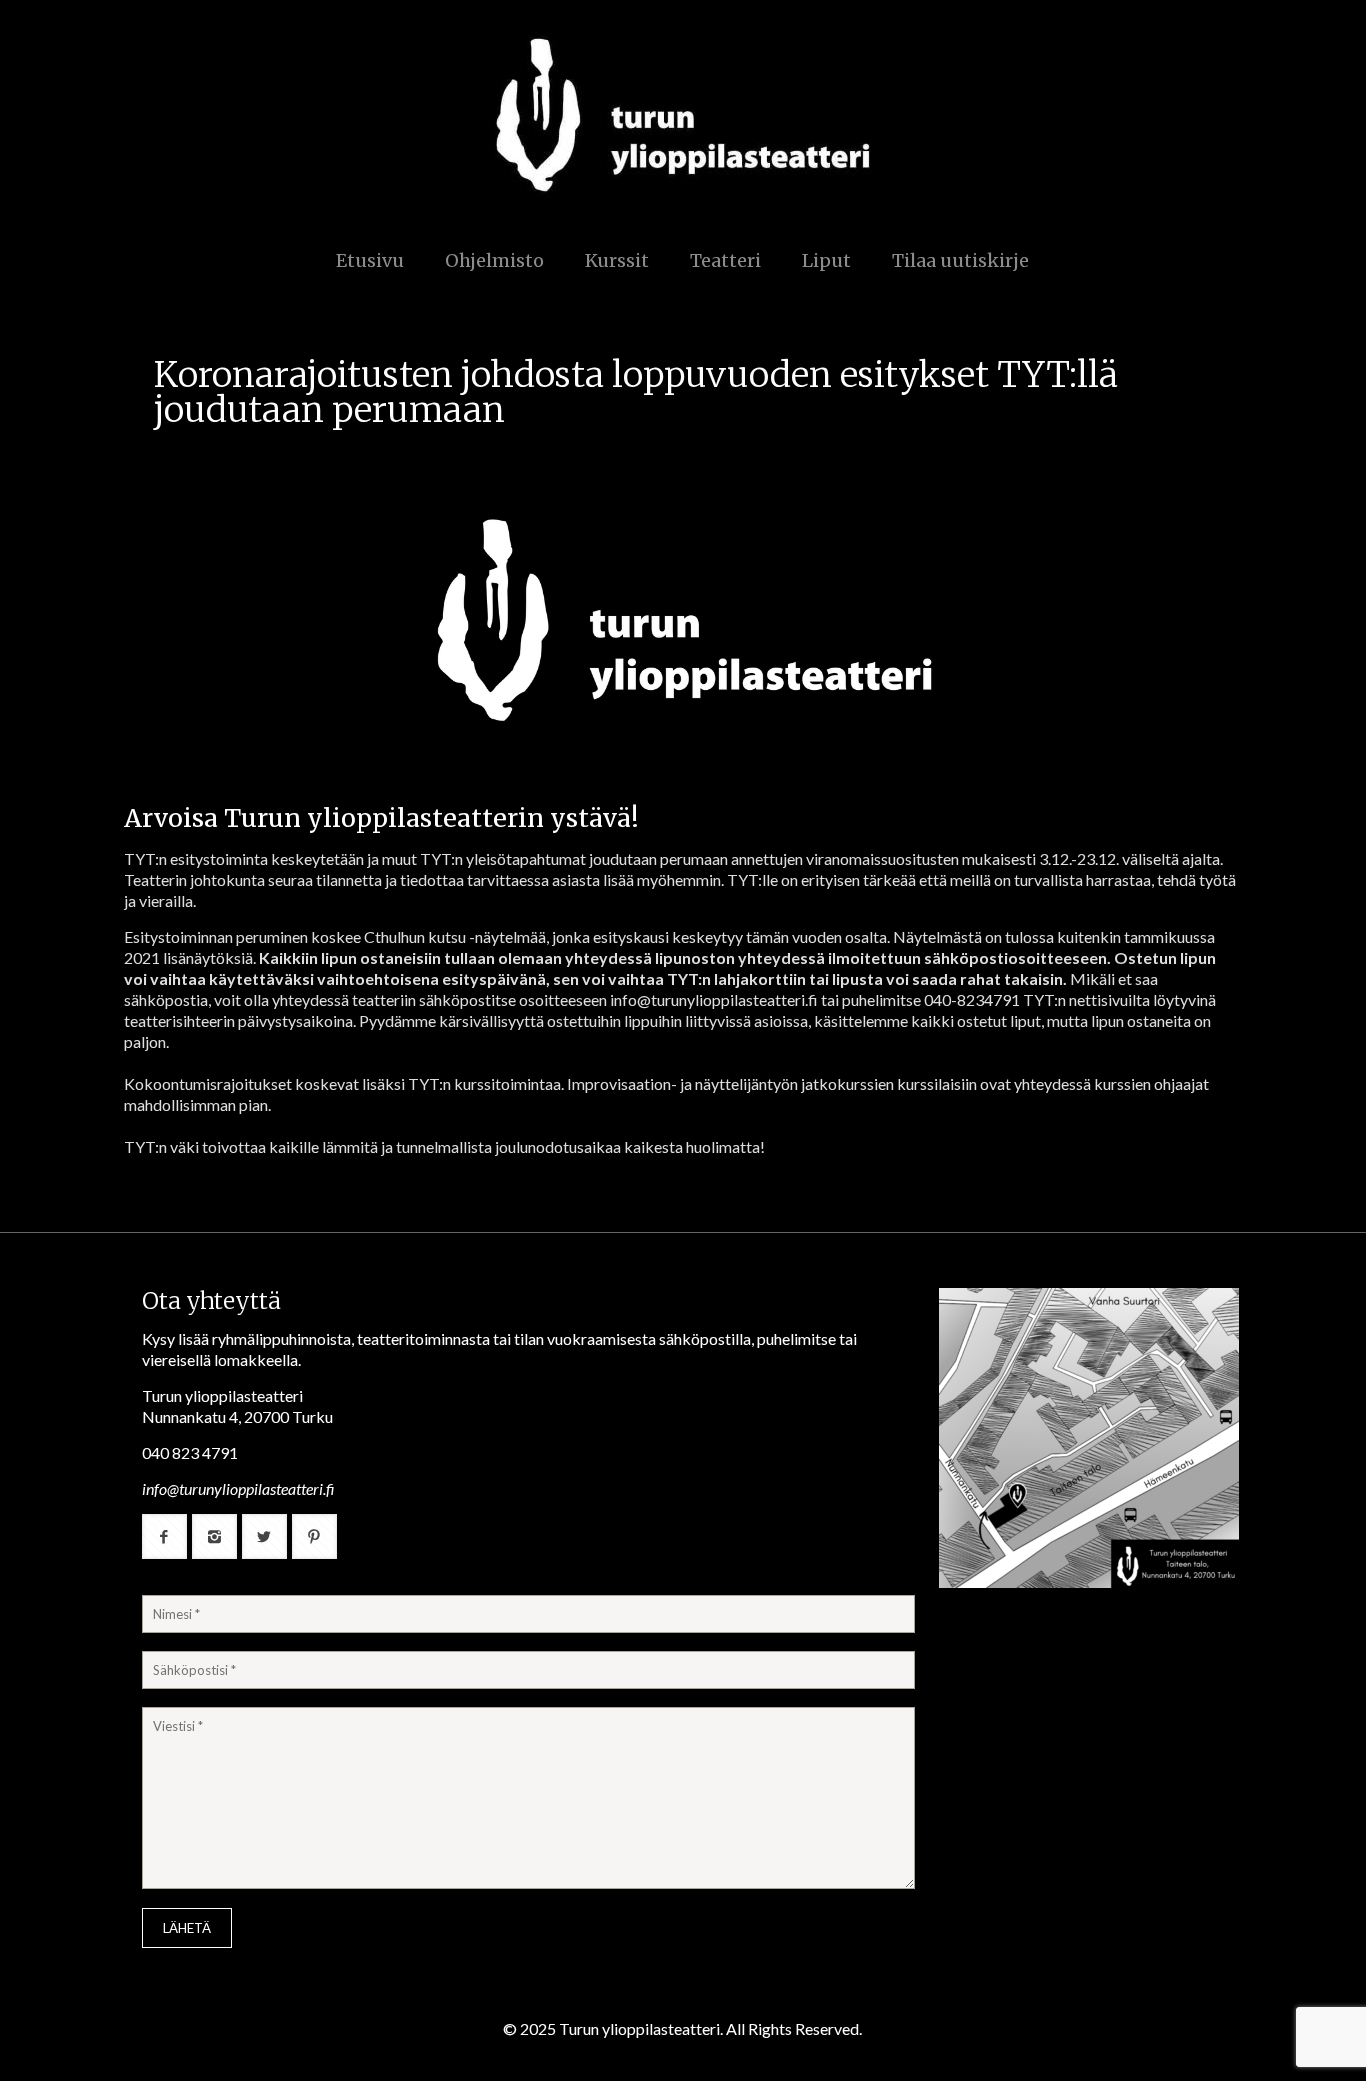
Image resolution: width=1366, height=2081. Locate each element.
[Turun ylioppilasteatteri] (683, 115)
